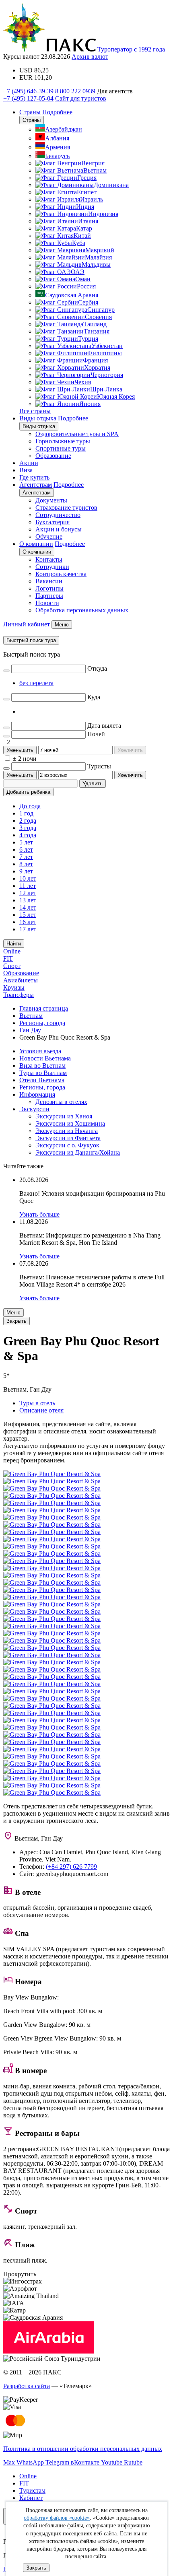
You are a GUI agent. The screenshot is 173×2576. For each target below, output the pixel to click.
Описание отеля (41, 1410)
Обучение (49, 536)
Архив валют (90, 57)
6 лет (26, 849)
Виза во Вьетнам (42, 1066)
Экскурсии (34, 1109)
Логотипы (49, 588)
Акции (29, 463)
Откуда (97, 668)
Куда (94, 697)
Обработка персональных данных (82, 610)
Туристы (99, 766)
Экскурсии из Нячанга (67, 1131)
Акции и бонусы (59, 529)
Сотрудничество (58, 515)
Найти (14, 944)
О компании (36, 544)
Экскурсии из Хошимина (70, 1123)
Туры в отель (37, 1403)
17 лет (28, 929)
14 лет (28, 907)
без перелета (36, 683)
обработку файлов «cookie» (57, 2518)
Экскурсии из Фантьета (68, 1138)
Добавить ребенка (28, 792)
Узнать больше (39, 1214)
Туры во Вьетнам (43, 1073)
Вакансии (49, 581)
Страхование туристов (66, 508)
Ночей (96, 734)
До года (30, 806)
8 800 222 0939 (75, 91)
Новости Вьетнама (45, 1058)
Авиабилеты (21, 980)
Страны (30, 112)
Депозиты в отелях (61, 1102)
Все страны (35, 411)
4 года (28, 835)
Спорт (12, 966)
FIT (8, 959)
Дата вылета (104, 726)
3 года (28, 828)
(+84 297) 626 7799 (71, 1867)
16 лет (28, 922)
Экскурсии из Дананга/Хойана (78, 1152)
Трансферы (19, 995)
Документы (51, 500)
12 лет (28, 893)
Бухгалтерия (53, 522)
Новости (47, 603)
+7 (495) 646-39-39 (28, 91)
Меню (13, 1313)
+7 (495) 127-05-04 (28, 98)
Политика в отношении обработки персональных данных (83, 2449)
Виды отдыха (38, 418)
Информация (37, 1094)
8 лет (26, 864)
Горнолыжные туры (63, 441)
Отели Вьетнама (42, 1080)
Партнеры (49, 596)
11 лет (28, 886)
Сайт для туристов (81, 98)
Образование (53, 456)
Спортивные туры (61, 448)
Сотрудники (52, 567)
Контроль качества (61, 574)
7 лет (26, 857)
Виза (26, 470)
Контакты (49, 559)
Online (12, 951)
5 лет (26, 842)
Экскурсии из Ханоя (64, 1116)
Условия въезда (40, 1051)
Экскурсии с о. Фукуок (67, 1145)
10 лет (28, 878)
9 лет (26, 871)
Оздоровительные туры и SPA (77, 434)
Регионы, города (42, 1087)
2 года (28, 821)
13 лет (28, 900)
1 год (26, 813)
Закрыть (36, 2568)
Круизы (14, 987)
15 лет (28, 915)
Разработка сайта (27, 2386)
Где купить (34, 477)
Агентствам (36, 485)
